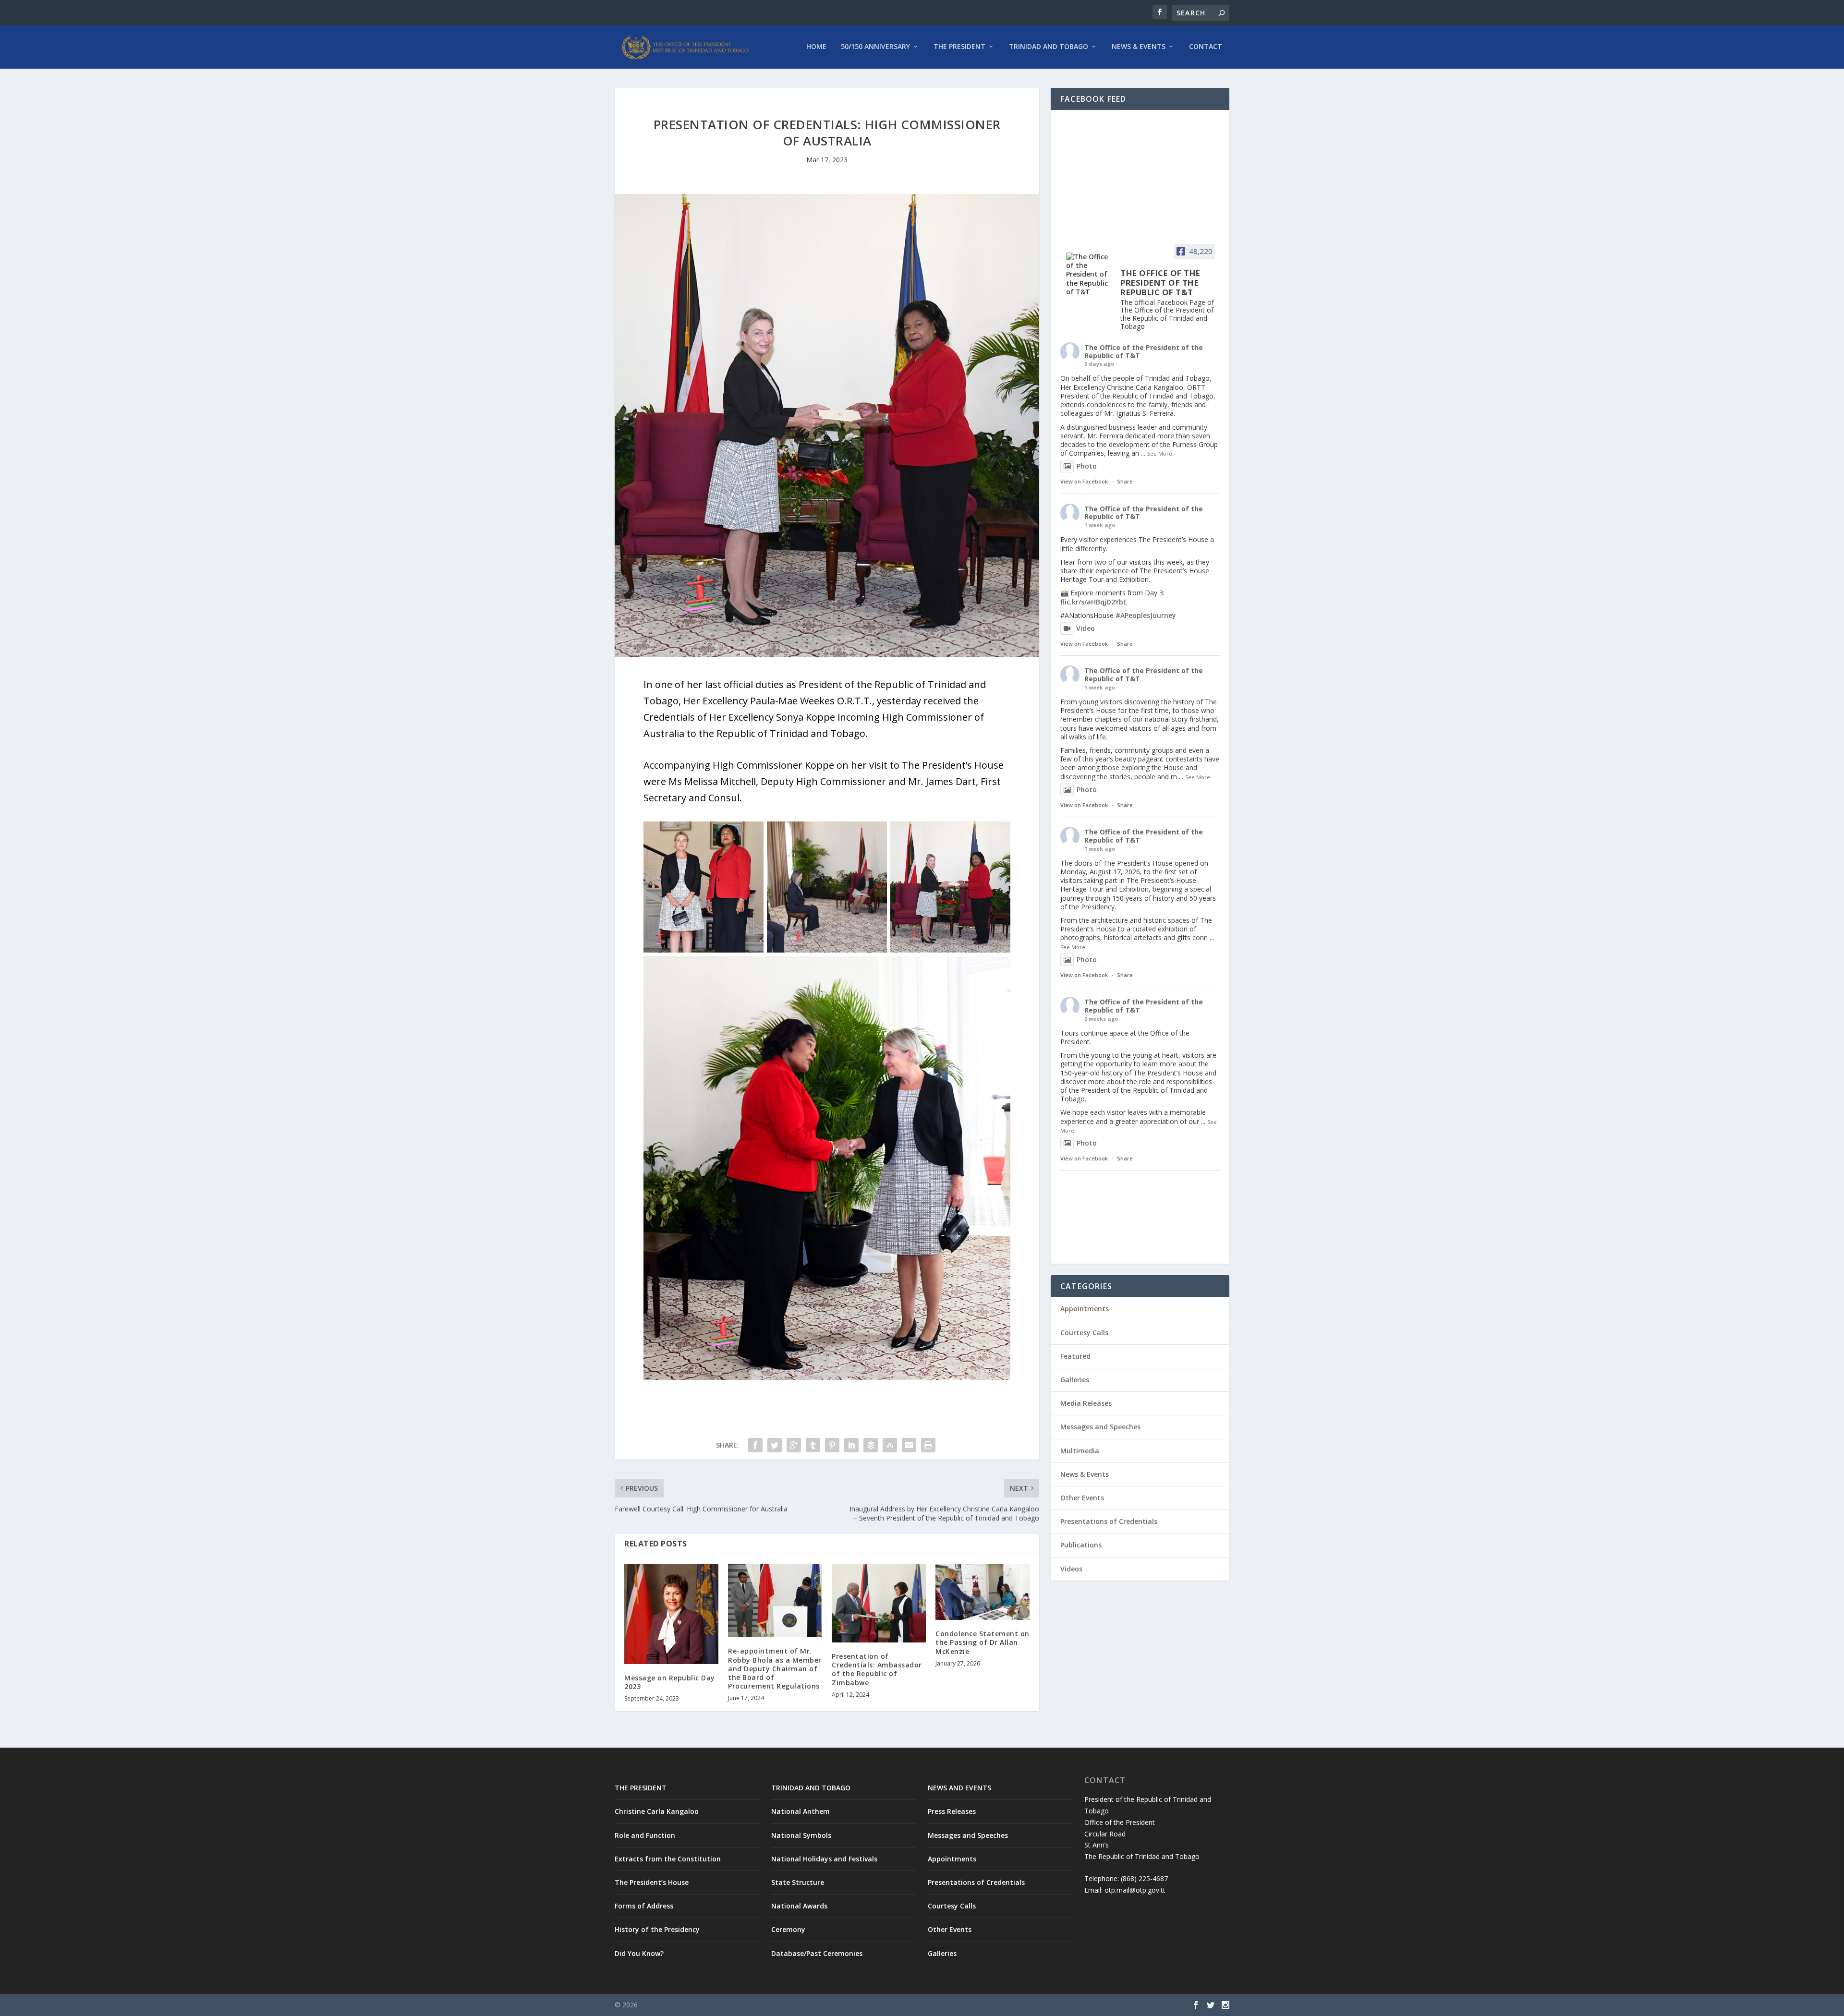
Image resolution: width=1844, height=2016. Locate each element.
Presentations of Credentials (1109, 1521)
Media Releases (1086, 1403)
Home (816, 47)
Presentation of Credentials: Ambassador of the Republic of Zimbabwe (877, 1669)
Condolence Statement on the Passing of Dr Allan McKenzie (983, 1642)
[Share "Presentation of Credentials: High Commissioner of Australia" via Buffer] (871, 1445)
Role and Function (645, 1835)
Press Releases (952, 1811)
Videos (1071, 1569)
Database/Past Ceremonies (817, 1953)
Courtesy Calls (1084, 1333)
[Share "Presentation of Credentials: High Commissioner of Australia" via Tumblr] (813, 1445)
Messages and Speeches (1100, 1427)
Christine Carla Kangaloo (657, 1811)
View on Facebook (1084, 481)
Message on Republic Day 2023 (670, 1682)
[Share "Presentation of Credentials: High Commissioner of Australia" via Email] (909, 1445)
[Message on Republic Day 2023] (671, 1614)
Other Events (1082, 1498)
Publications (1081, 1545)
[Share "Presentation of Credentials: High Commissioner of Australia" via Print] (928, 1445)
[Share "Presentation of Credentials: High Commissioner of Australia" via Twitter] (775, 1445)
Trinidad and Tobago (1049, 47)
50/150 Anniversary (875, 47)
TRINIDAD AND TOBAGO (811, 1788)
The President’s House (652, 1882)
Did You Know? (639, 1953)
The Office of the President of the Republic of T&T (1144, 351)
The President (959, 47)
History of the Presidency (657, 1929)
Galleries (1075, 1380)
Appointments (1085, 1309)
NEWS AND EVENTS (959, 1788)
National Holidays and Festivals (824, 1859)
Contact (1206, 47)
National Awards (799, 1906)
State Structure (798, 1882)
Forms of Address (644, 1906)
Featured (1075, 1356)
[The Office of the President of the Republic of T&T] (1089, 274)
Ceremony (788, 1929)
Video (1086, 628)
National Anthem (801, 1811)
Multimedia (1080, 1451)
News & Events (1139, 47)
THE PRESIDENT (641, 1788)
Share (1125, 481)
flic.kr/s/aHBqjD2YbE (1094, 602)
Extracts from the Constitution (668, 1859)
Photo (1087, 466)
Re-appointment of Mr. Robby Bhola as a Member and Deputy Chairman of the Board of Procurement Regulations (775, 1668)
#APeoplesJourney (1146, 615)
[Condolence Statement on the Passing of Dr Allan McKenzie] (983, 1592)
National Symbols (801, 1835)
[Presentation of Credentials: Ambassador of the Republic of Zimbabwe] (879, 1603)
